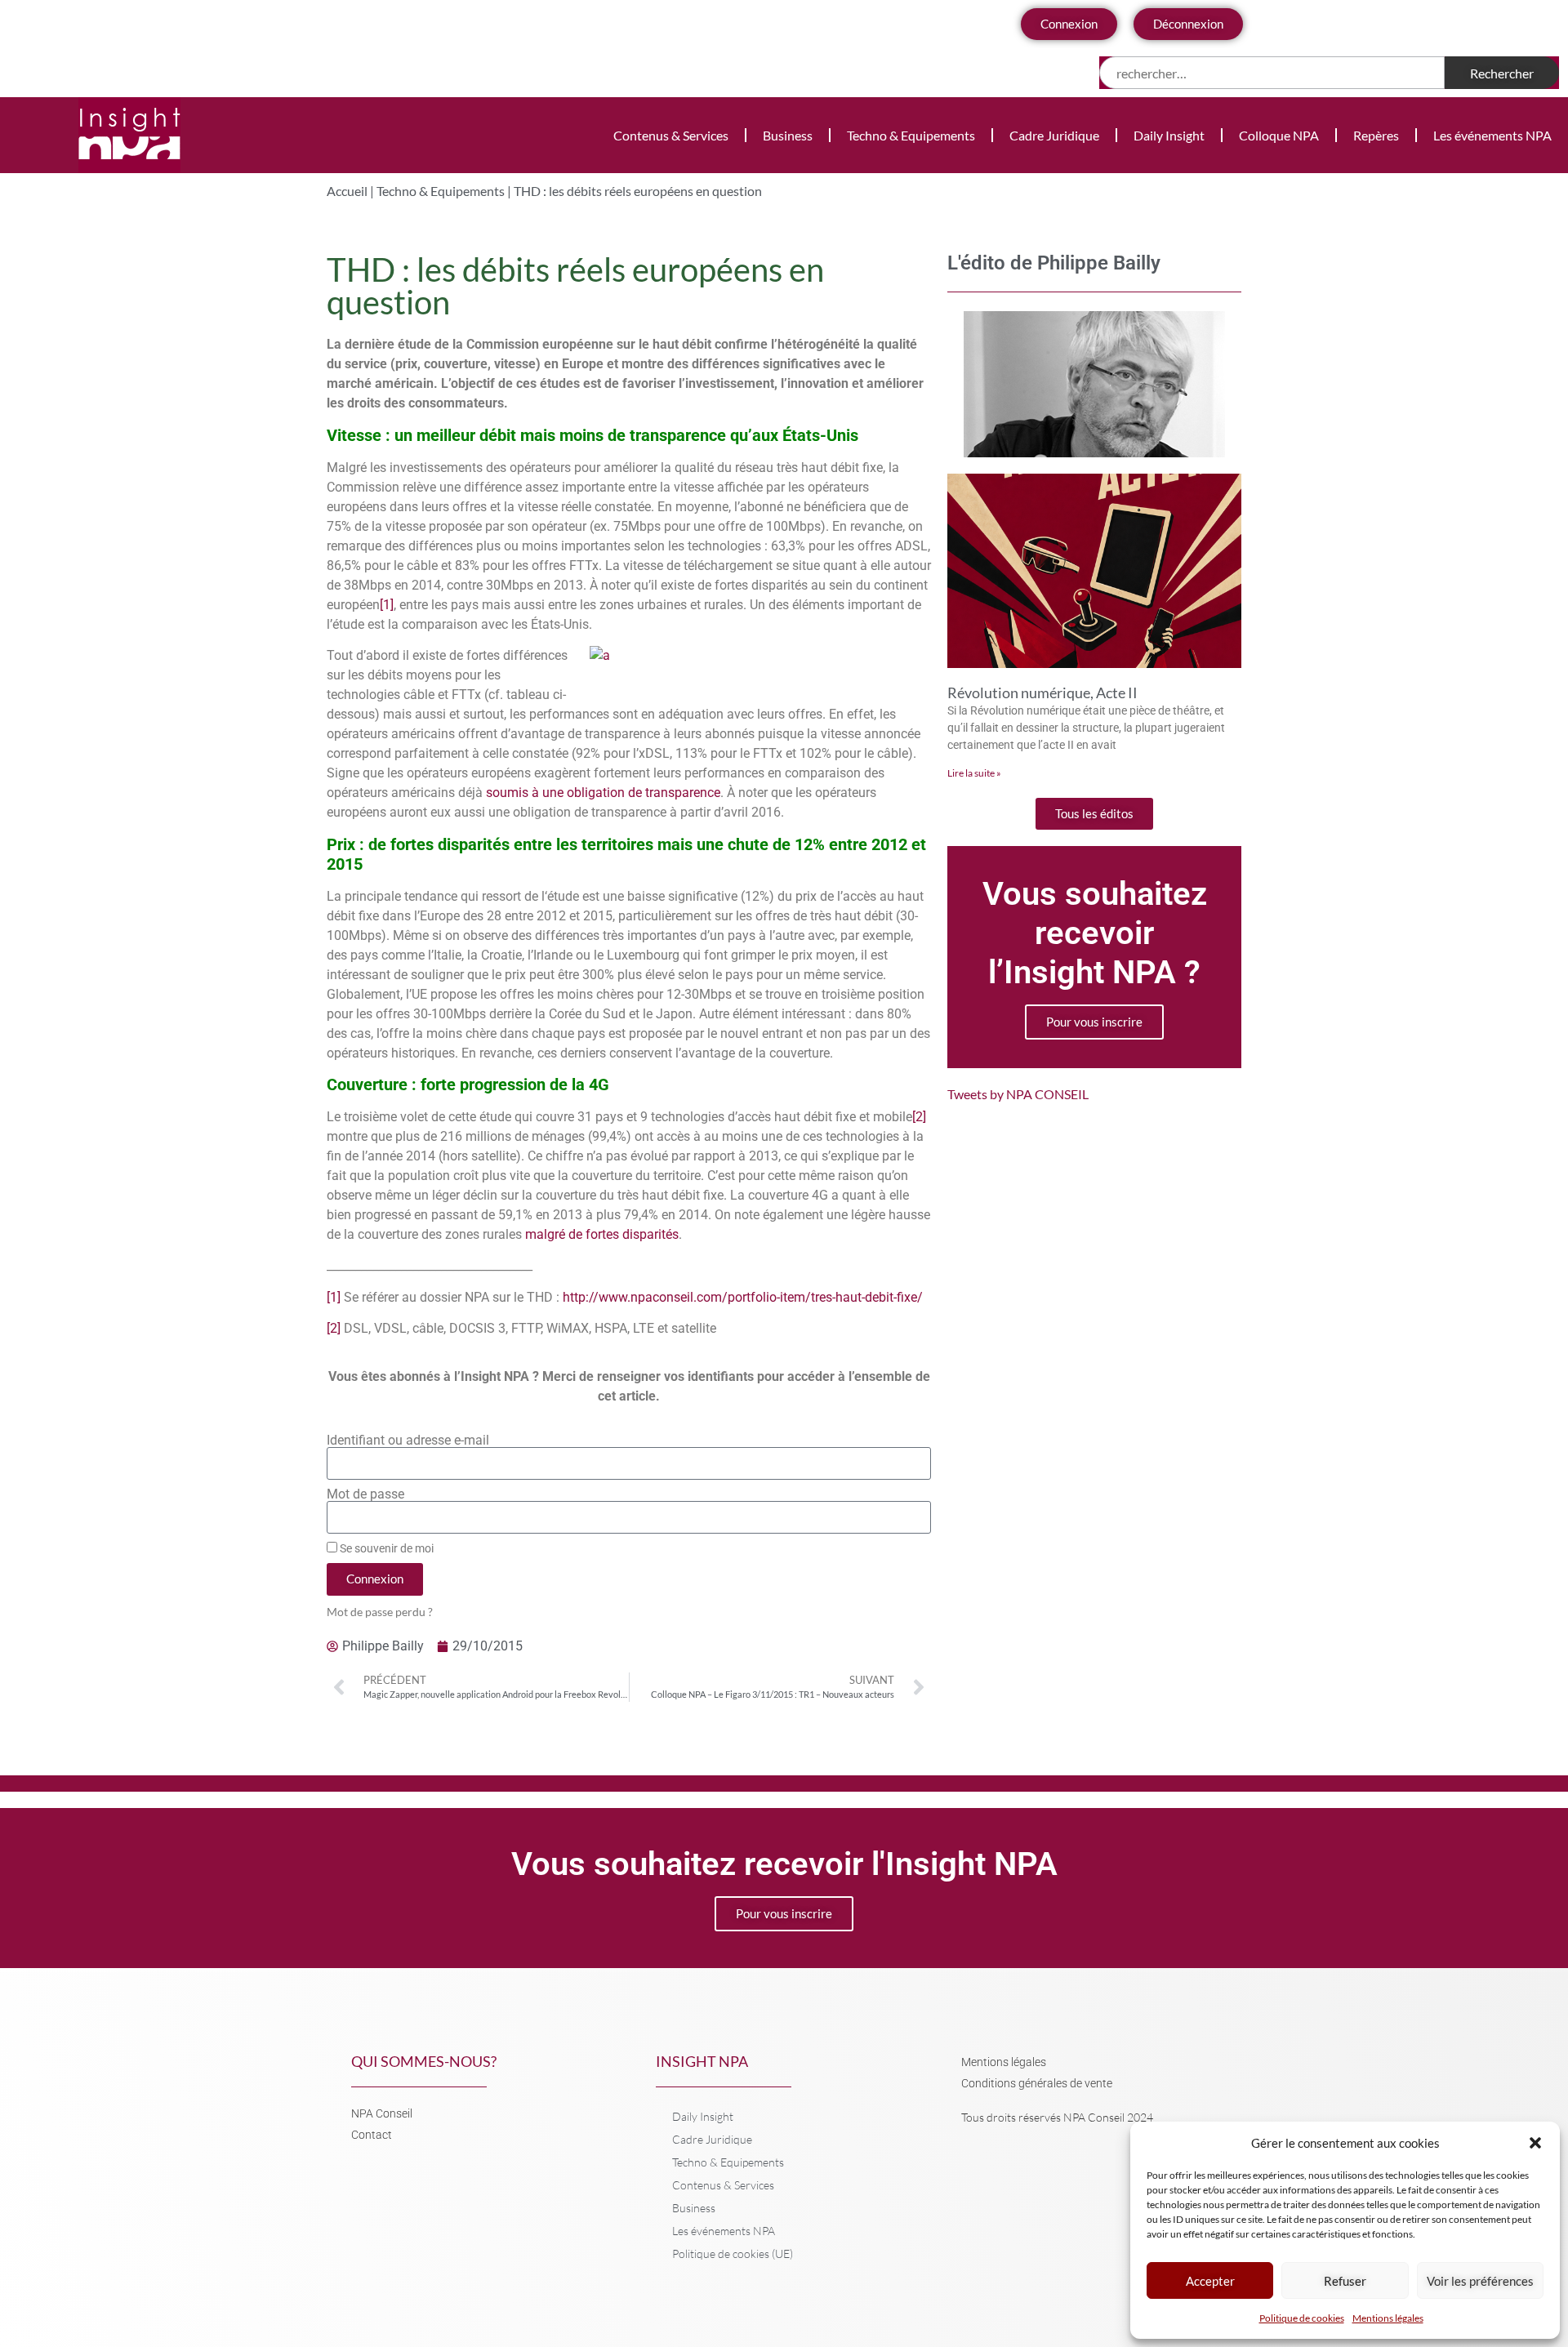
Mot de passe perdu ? (380, 1612)
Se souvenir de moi (385, 1548)
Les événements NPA (1492, 135)
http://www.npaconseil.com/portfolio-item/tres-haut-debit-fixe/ (743, 1297)
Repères (1376, 135)
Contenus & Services (671, 135)
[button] (1535, 2143)
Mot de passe (365, 1494)
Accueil (347, 191)
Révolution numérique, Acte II (1042, 693)
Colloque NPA (1279, 135)
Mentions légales (1388, 2318)
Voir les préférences (1480, 2281)
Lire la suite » (974, 773)
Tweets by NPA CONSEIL (1018, 1094)
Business (788, 135)
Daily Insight (1169, 135)
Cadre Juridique (1054, 135)
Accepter (1210, 2281)
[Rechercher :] (1272, 73)
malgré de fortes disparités (602, 1234)
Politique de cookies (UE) (733, 2253)
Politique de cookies (1302, 2318)
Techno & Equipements (911, 135)
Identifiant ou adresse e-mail (408, 1441)
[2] (919, 1117)
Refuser (1345, 2281)
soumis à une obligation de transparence (603, 793)
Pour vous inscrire (1094, 1022)
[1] (387, 605)
